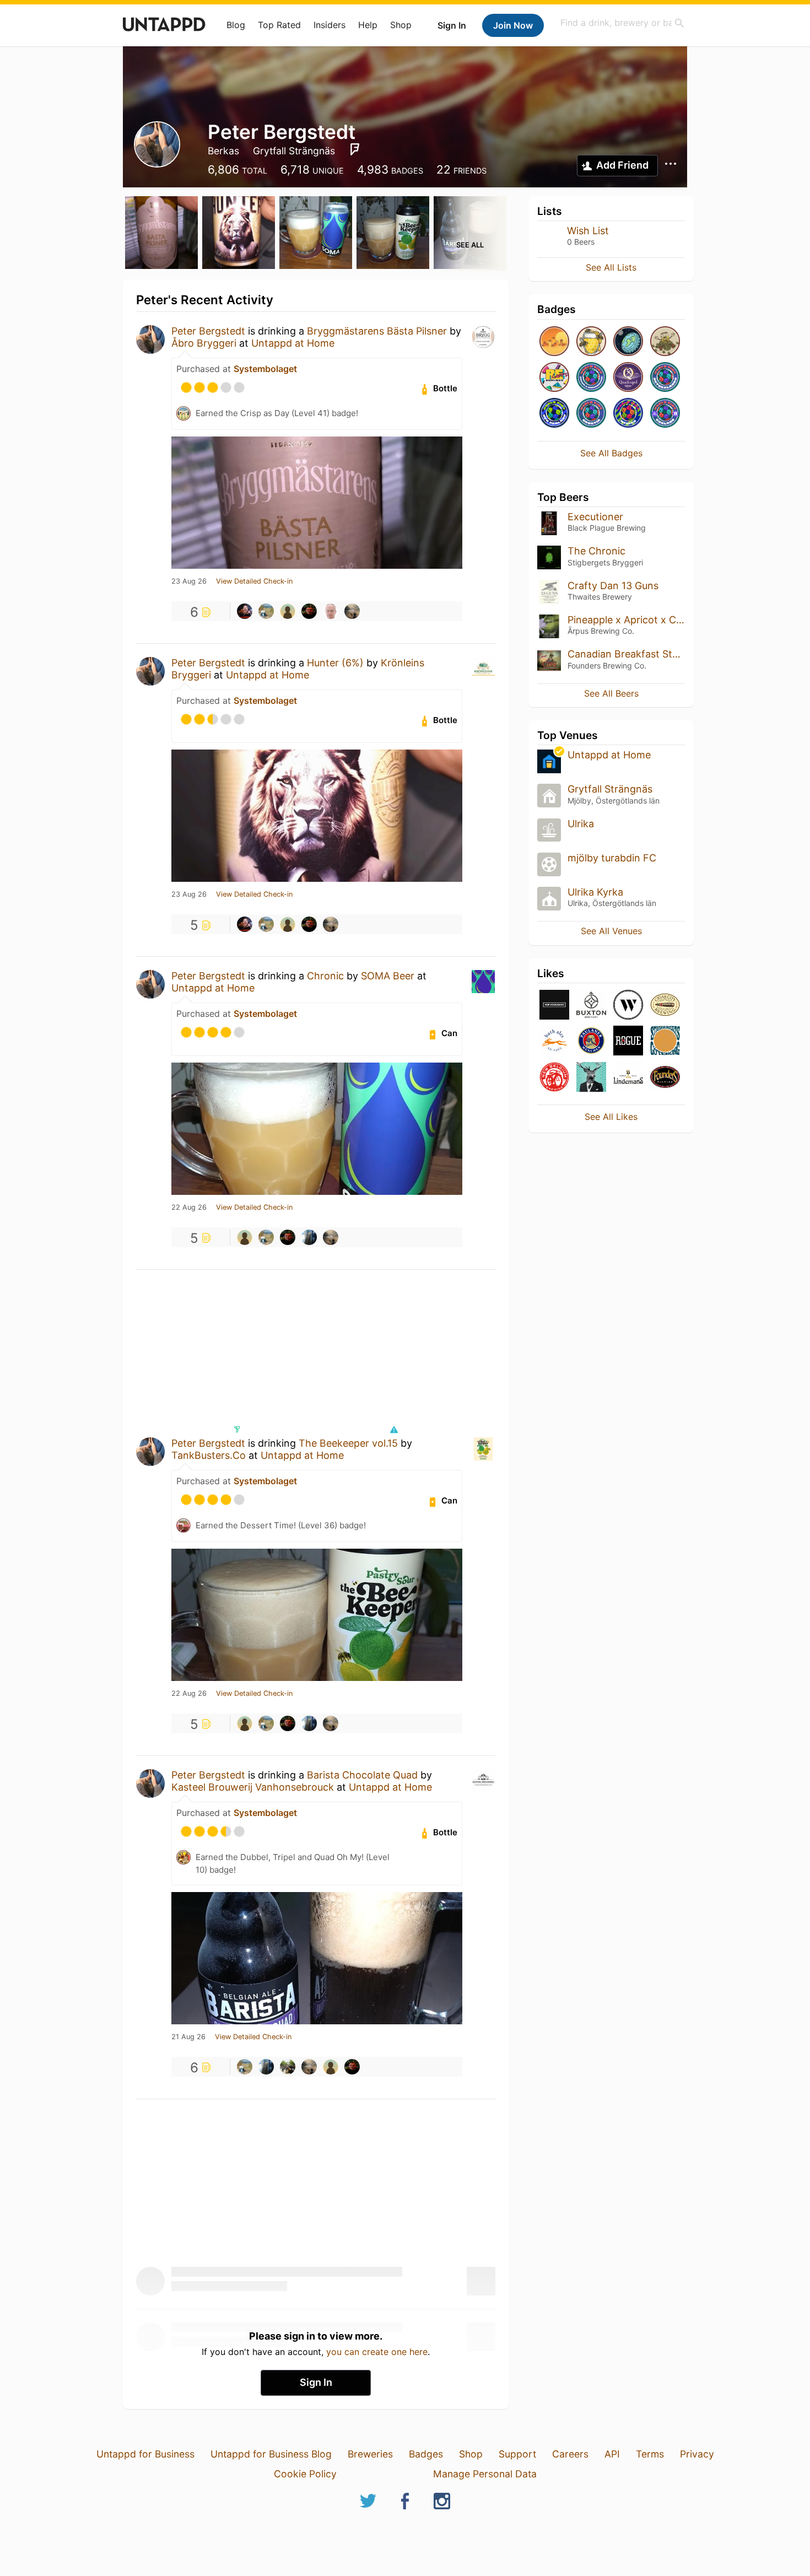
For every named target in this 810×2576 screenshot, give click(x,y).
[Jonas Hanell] (266, 611)
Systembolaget (265, 369)
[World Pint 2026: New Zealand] (554, 414)
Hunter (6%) (335, 663)
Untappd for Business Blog (271, 2454)
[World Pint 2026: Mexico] (628, 414)
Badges (426, 2454)
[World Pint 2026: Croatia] (591, 414)
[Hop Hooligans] (554, 1006)
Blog (236, 25)
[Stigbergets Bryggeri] (665, 1041)
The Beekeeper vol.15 (348, 1443)
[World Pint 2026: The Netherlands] (665, 378)
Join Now (513, 25)
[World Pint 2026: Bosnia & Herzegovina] (591, 378)
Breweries (370, 2454)
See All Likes (611, 1117)
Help (368, 25)
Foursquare (355, 149)
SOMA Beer (388, 976)
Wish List (588, 231)
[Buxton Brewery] (591, 1006)
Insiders (330, 25)
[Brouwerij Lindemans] (628, 1078)
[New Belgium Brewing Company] (554, 1078)
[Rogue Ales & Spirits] (628, 1041)
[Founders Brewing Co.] (665, 1078)
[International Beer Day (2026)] (628, 342)
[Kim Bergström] (288, 611)
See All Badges (611, 453)
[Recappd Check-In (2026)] (554, 378)
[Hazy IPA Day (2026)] (554, 342)
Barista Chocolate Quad (362, 1775)
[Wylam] (628, 1006)
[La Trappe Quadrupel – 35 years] (628, 378)
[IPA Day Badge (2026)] (665, 342)
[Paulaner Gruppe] (591, 1041)
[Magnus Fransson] (288, 2067)
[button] (393, 1430)
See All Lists (611, 267)
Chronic (325, 976)
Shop (401, 25)
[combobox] (623, 23)
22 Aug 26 (189, 1208)
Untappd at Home (293, 343)
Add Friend (622, 165)
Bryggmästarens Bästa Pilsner (377, 331)
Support (517, 2454)
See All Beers (611, 693)
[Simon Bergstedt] (245, 611)
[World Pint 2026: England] (665, 414)
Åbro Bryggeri (204, 343)
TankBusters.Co (209, 1455)
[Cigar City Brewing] (665, 1006)
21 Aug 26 (188, 2037)
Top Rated (279, 25)
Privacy (697, 2454)
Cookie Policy (305, 2474)
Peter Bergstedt (208, 331)
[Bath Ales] (554, 1041)
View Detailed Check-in (254, 581)
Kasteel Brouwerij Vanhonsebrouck (253, 1787)
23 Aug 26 (189, 581)
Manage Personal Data (485, 2474)
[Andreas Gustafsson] (309, 1237)
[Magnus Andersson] (309, 611)
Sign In (452, 25)
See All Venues (611, 931)
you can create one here (377, 2352)
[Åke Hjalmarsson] (331, 611)
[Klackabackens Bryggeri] (591, 1078)
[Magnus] (352, 611)
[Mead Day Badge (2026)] (591, 342)
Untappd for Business (145, 2454)
